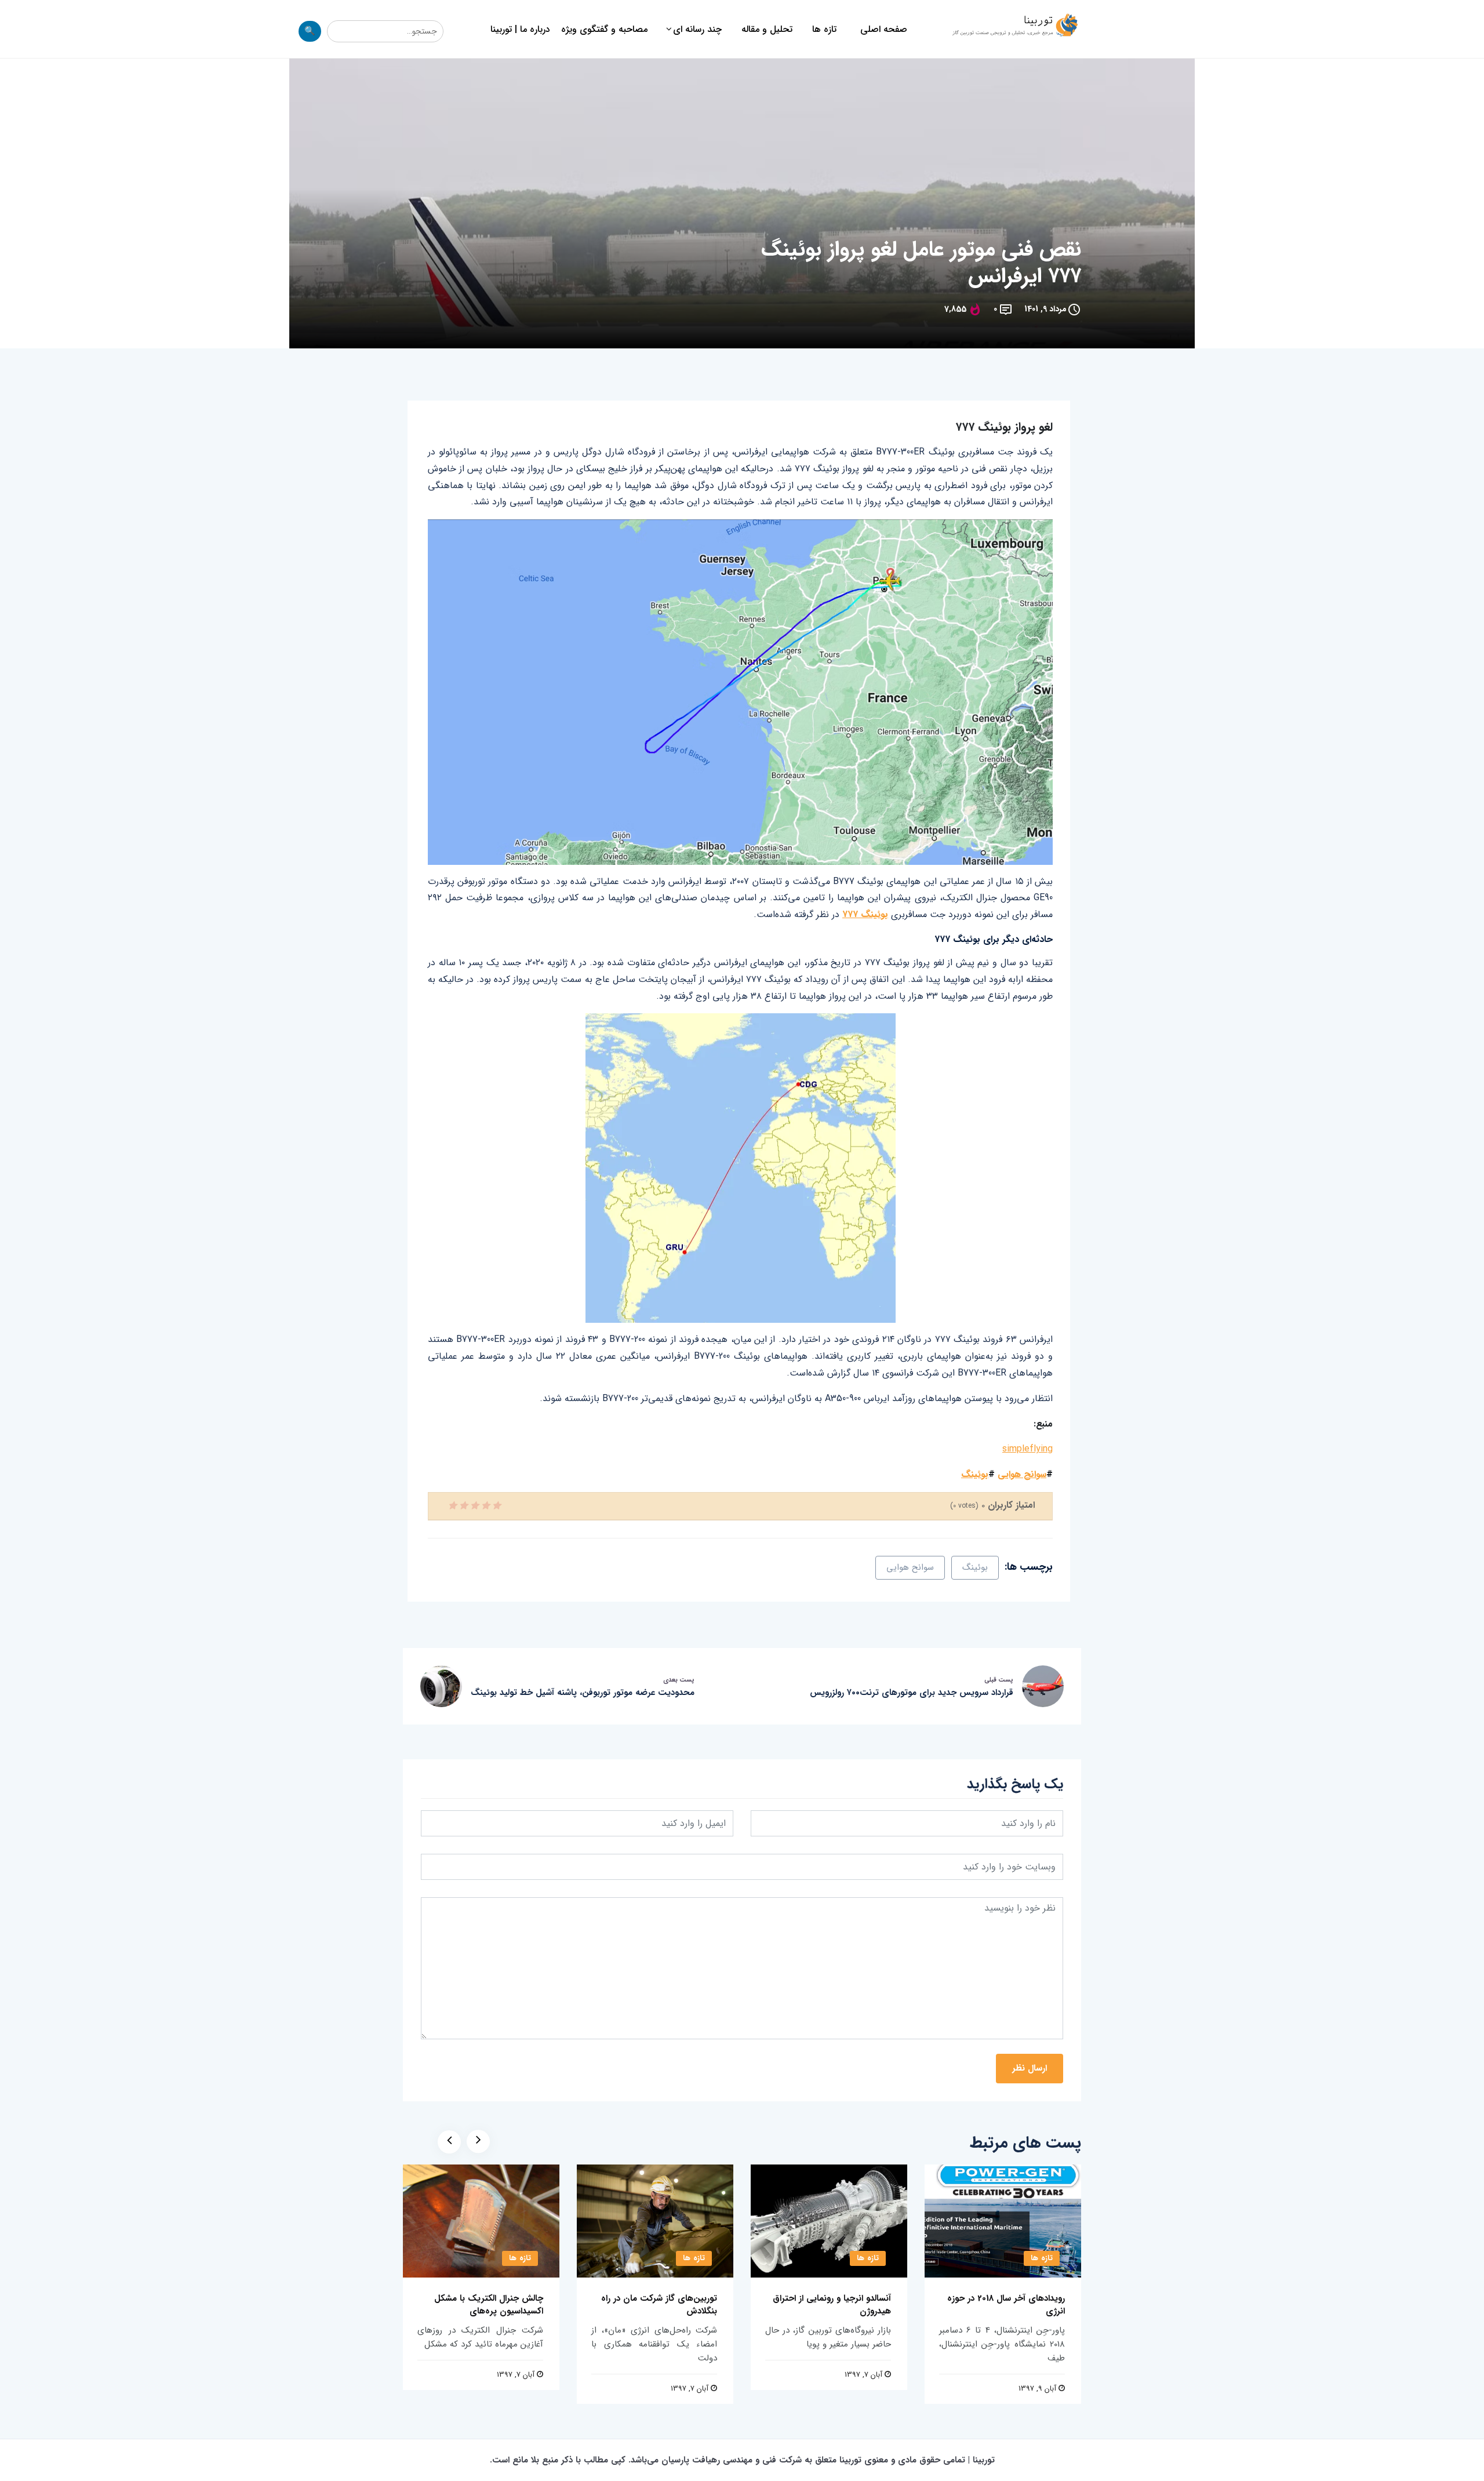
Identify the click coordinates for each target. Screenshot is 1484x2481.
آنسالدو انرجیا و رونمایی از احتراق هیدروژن (832, 2305)
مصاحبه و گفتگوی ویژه (604, 29)
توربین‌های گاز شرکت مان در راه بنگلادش (659, 2305)
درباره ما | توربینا (520, 29)
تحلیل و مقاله (767, 29)
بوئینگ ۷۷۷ (865, 914)
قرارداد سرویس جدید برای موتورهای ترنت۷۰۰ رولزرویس (912, 1693)
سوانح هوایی (1022, 1474)
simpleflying (1027, 1449)
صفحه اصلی (884, 29)
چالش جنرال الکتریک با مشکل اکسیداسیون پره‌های (489, 2305)
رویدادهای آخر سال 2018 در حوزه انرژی (1006, 2305)
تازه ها (824, 29)
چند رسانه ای (697, 29)
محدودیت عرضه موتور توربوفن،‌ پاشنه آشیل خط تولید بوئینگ (583, 1693)
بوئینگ (975, 1474)
